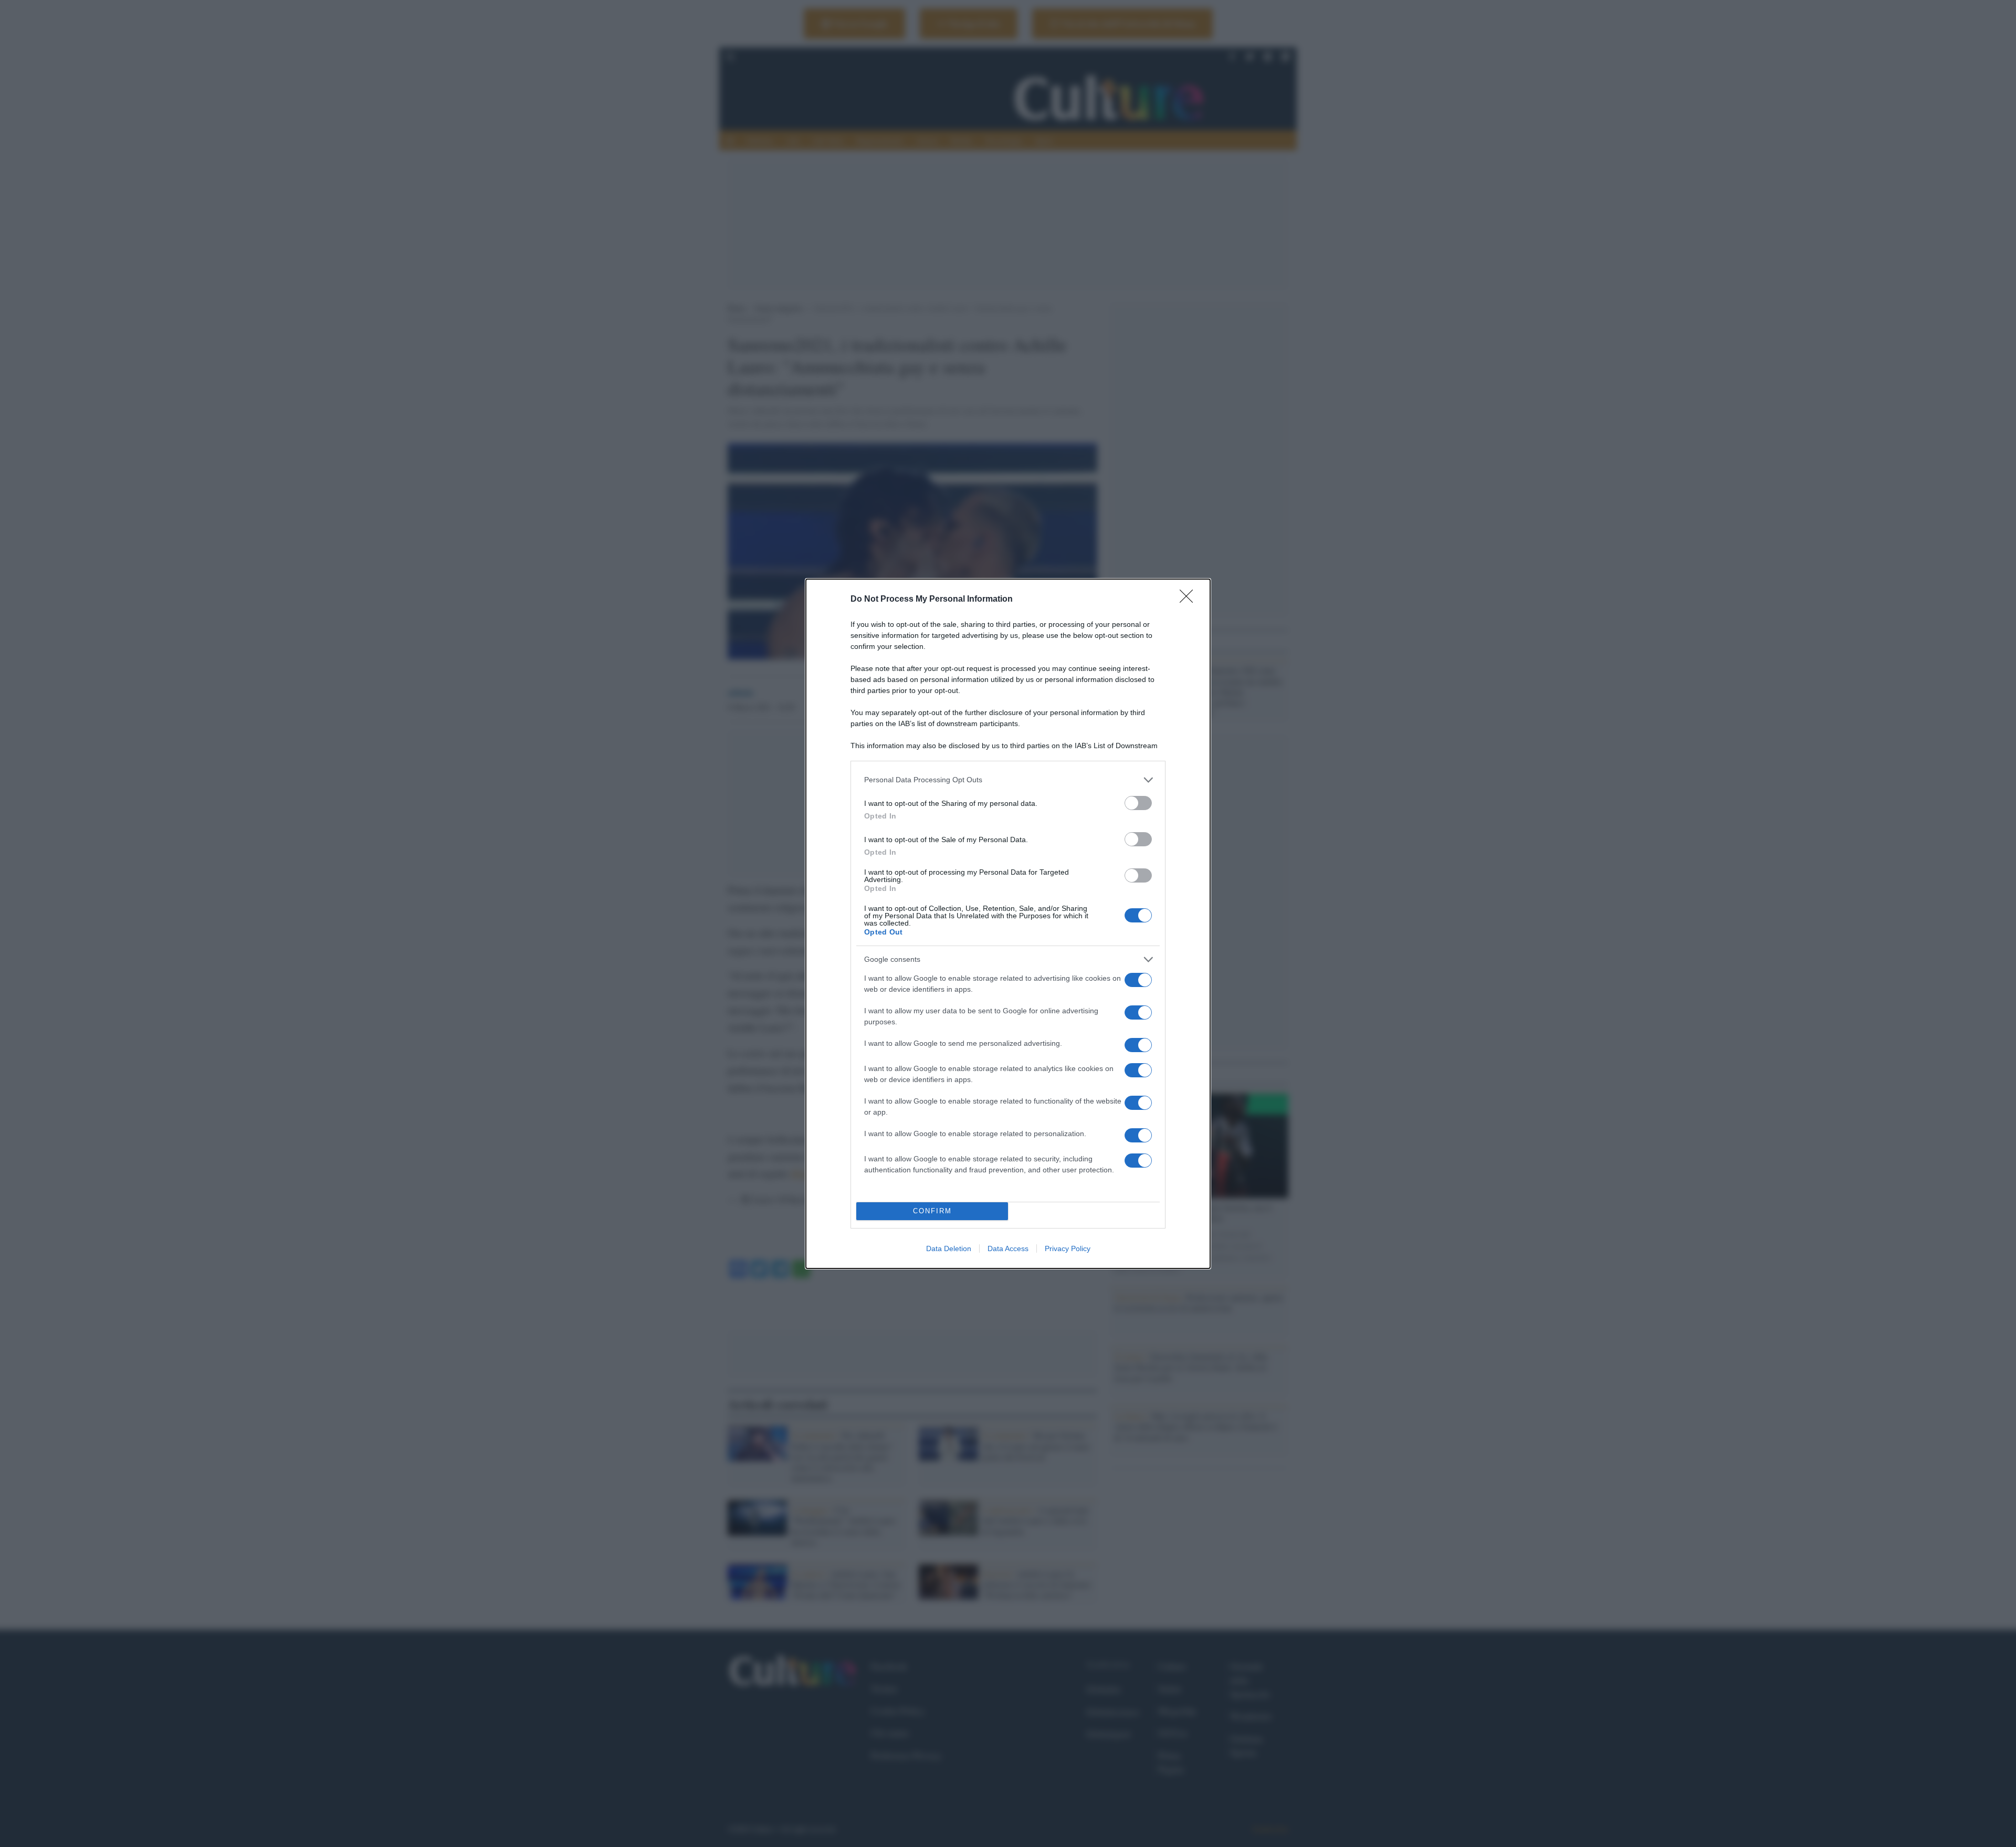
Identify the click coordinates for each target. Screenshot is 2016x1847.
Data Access (1008, 1248)
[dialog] (1008, 924)
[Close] (1190, 600)
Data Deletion (949, 1248)
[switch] (1138, 803)
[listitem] (1008, 780)
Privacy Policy (1068, 1248)
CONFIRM (932, 1211)
